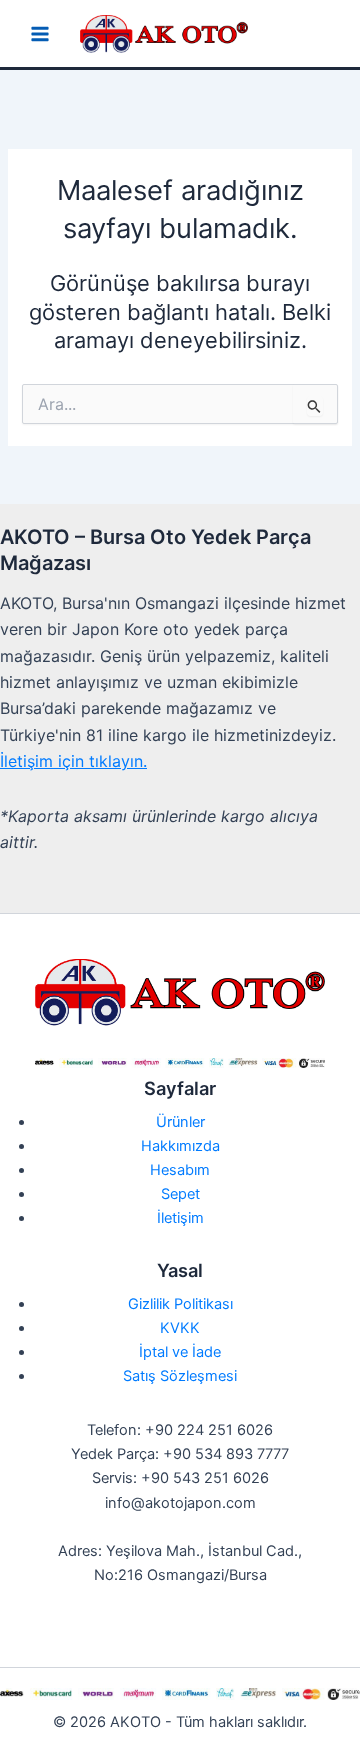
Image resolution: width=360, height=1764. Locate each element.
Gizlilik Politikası (180, 1304)
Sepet (180, 1194)
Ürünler (180, 1122)
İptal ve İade (180, 1352)
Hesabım (180, 1170)
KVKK (180, 1328)
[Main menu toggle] (40, 34)
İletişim (180, 1218)
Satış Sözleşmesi (180, 1376)
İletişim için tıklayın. (73, 761)
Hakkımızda (180, 1146)
